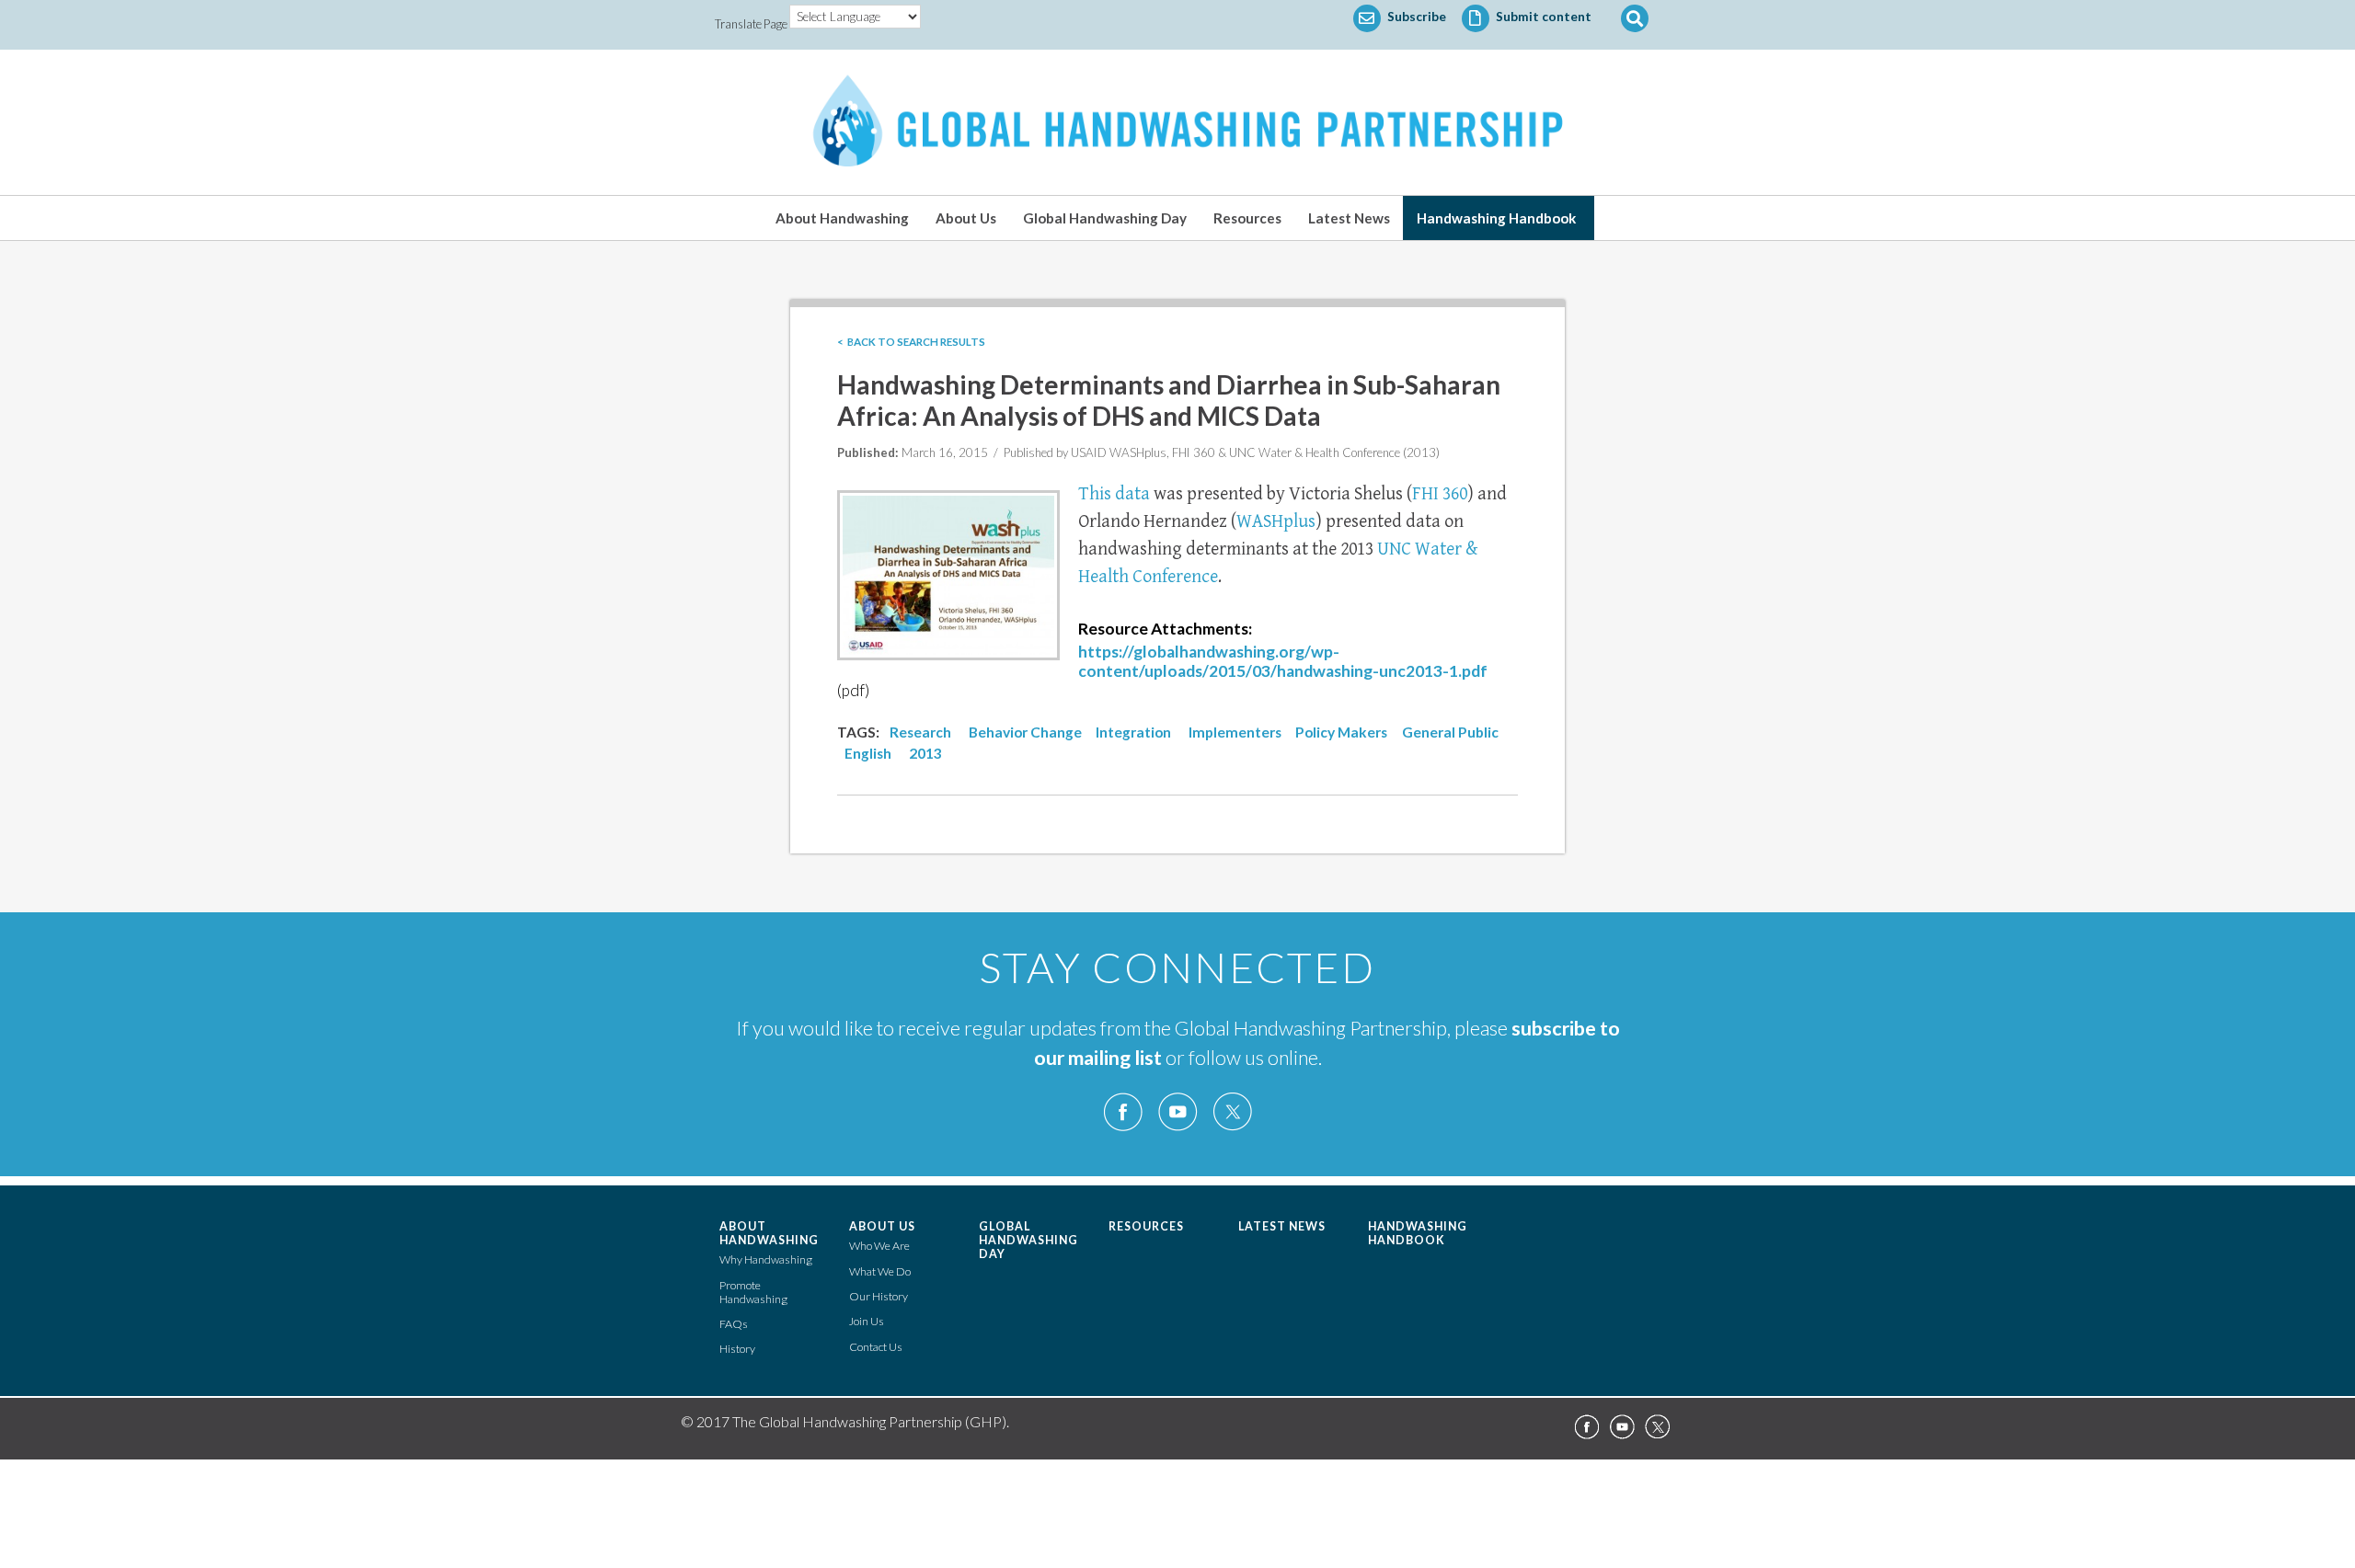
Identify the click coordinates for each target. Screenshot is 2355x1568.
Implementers (1235, 732)
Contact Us (876, 1347)
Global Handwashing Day (1105, 218)
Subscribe (1415, 17)
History (737, 1349)
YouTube (1177, 1112)
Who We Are (879, 1246)
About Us (966, 218)
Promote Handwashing (753, 1292)
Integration (1133, 732)
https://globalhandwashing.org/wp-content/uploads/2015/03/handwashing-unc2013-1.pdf (1283, 661)
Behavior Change (1025, 732)
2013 (925, 753)
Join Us (867, 1321)
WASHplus (1276, 522)
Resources (1247, 218)
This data (1116, 494)
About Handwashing (842, 218)
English (868, 753)
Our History (879, 1296)
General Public (1450, 732)
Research (920, 732)
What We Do (880, 1271)
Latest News (1349, 218)
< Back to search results (911, 342)
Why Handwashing (766, 1259)
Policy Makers (1341, 732)
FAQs (734, 1324)
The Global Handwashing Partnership (1177, 122)
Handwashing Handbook (1496, 218)
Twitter (1232, 1112)
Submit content (1542, 17)
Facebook (1123, 1112)
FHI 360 (1440, 494)
